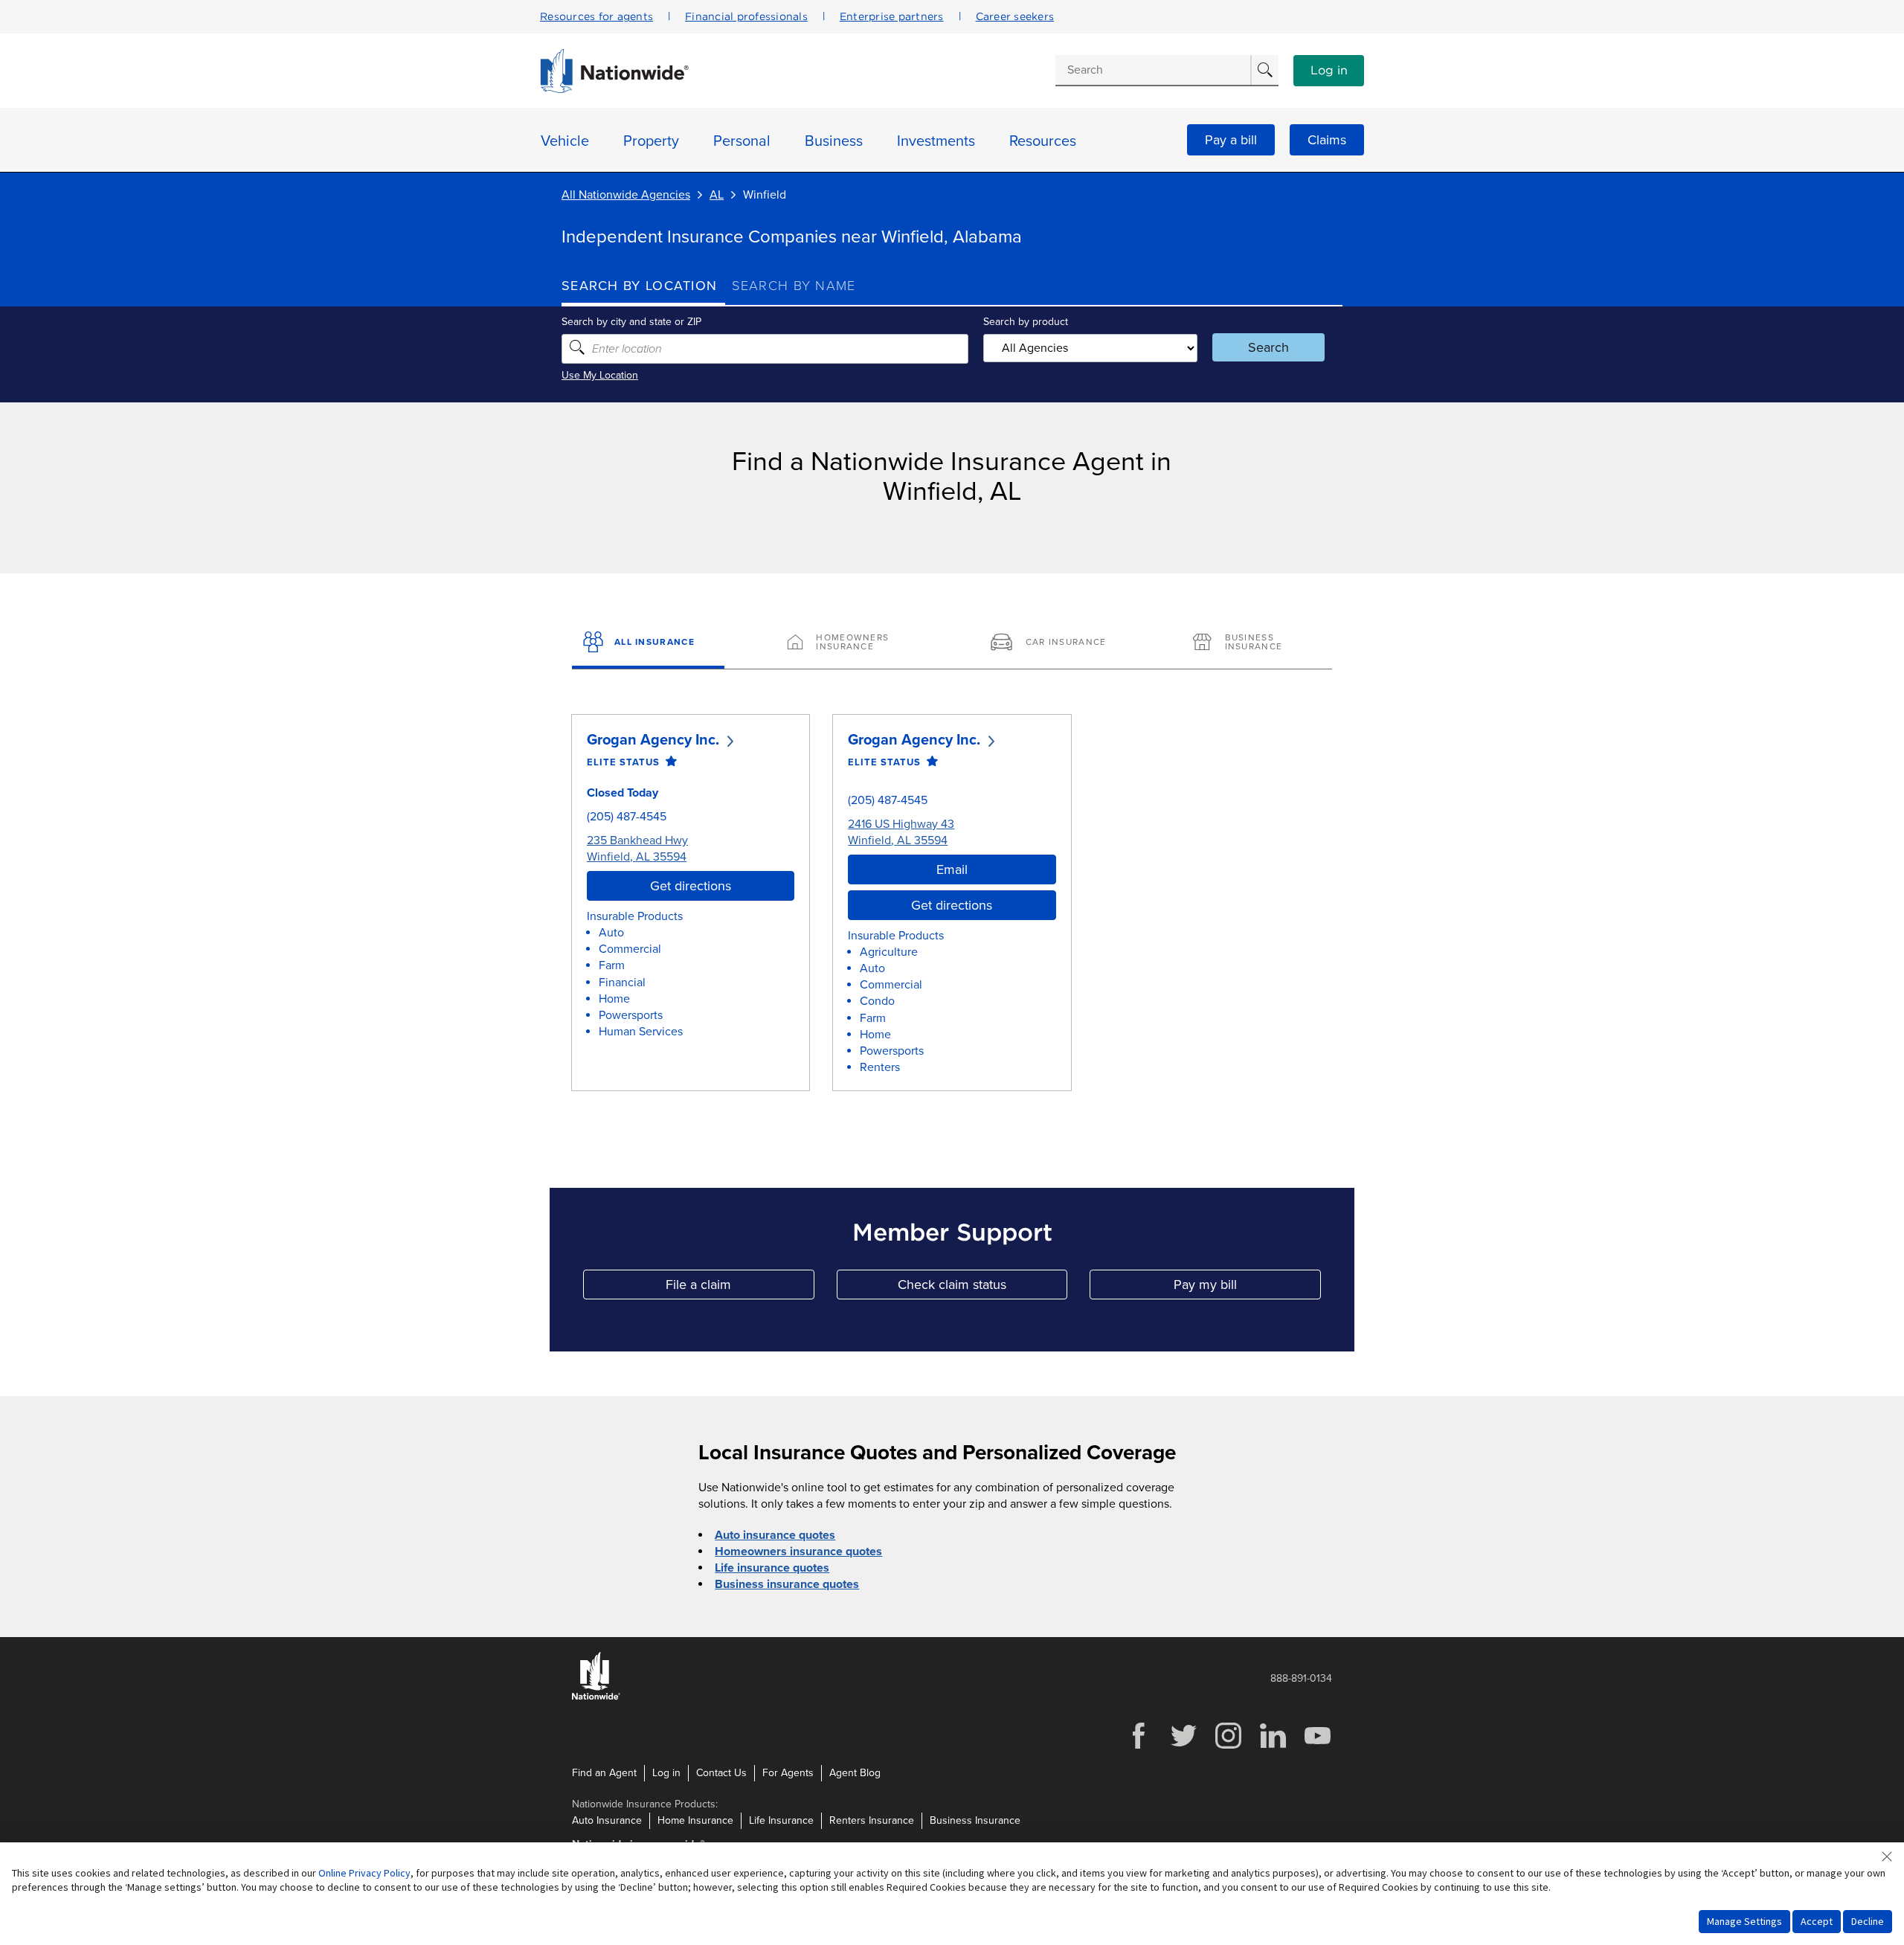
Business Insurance (975, 1820)
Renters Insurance (872, 1820)
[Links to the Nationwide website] (596, 1697)
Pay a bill (1231, 140)
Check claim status (982, 1288)
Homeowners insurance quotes (798, 1552)
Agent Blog (855, 1773)
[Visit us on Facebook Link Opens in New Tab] (1139, 1747)
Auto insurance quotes (775, 1535)
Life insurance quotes (772, 1568)
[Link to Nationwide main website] (614, 89)
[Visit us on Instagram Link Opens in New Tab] (1228, 1747)
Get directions (691, 886)
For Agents (788, 1773)
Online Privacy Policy (364, 1873)
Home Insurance (695, 1820)
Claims (1327, 140)
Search (1268, 347)
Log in (1329, 71)
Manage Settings (1744, 1921)
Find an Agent (604, 1773)
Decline (1868, 1921)
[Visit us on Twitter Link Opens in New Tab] (1183, 1747)
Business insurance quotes (787, 1584)
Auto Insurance (607, 1820)
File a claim (740, 1288)
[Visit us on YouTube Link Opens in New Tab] (1317, 1747)
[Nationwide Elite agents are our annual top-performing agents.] (668, 762)
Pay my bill (1247, 1288)
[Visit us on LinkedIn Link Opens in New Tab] (1273, 1747)
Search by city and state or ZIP (631, 322)
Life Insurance (781, 1820)
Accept (1817, 1921)
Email (952, 869)
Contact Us (721, 1773)
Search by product (1026, 322)
